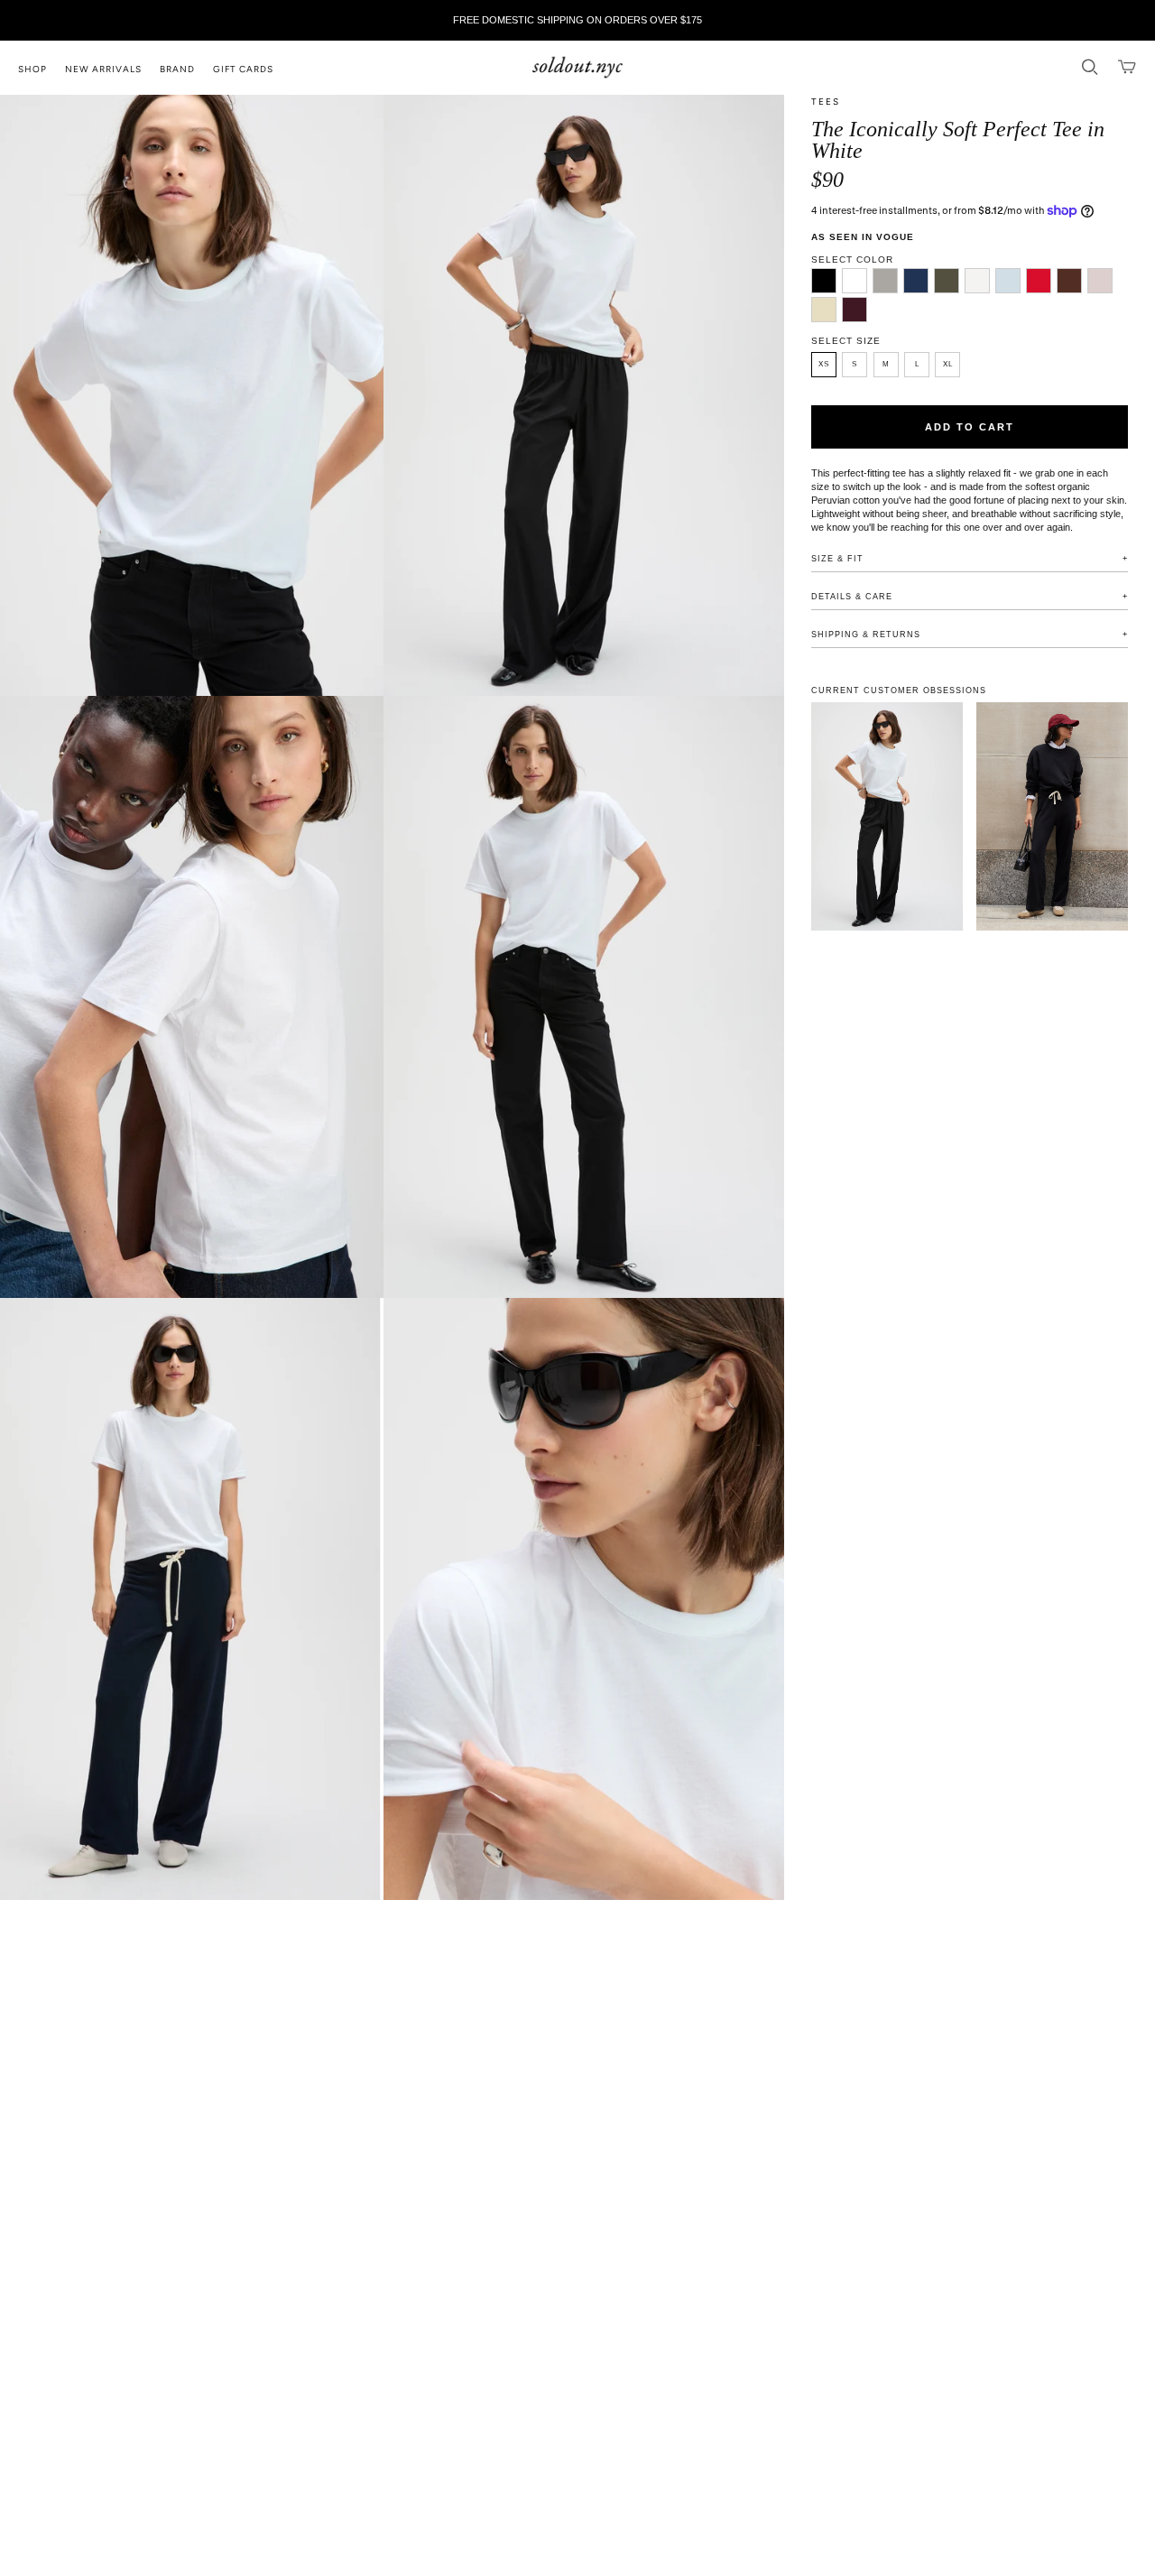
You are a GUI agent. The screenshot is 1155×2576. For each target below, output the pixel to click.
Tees (826, 102)
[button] (42, 68)
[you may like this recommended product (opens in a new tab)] (887, 816)
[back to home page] (577, 68)
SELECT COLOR (852, 259)
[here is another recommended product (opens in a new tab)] (1052, 816)
